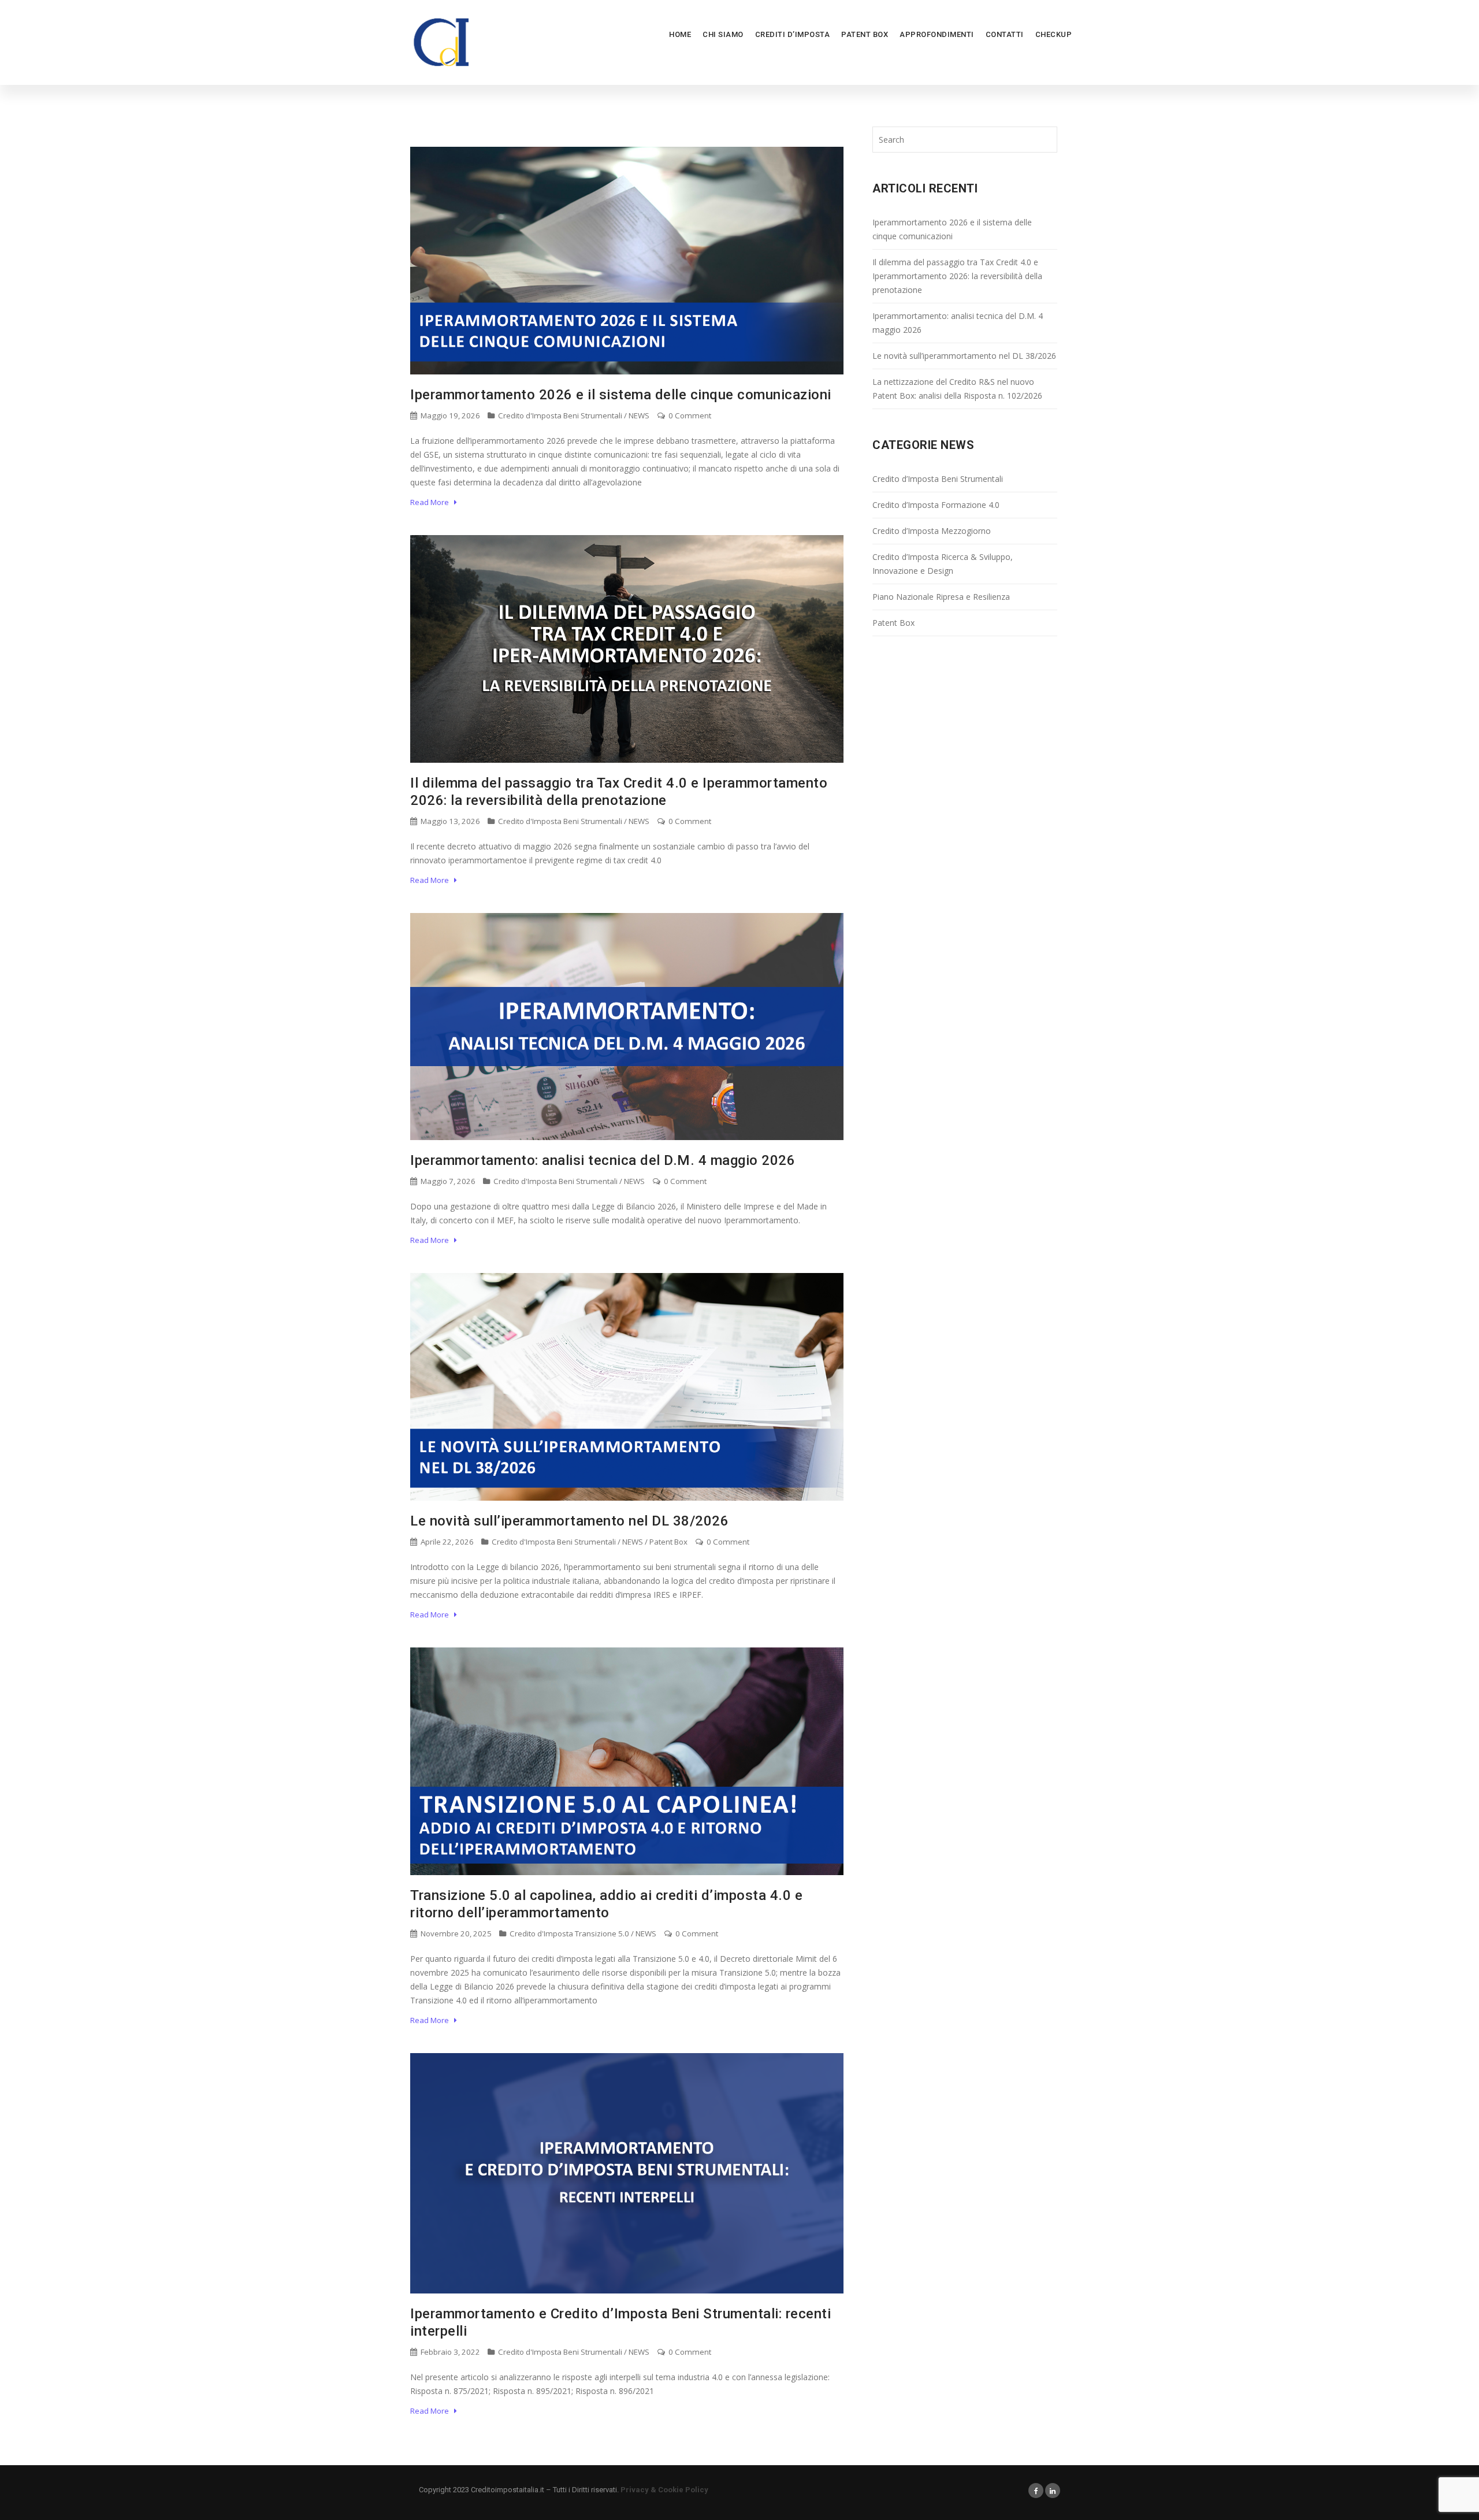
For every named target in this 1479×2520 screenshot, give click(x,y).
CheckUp (1054, 34)
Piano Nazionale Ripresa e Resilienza (941, 597)
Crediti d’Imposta (793, 34)
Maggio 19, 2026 (449, 415)
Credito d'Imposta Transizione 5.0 (569, 1933)
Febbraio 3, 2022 (449, 2352)
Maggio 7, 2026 (447, 1181)
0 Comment (689, 415)
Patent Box (865, 34)
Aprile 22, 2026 (446, 1542)
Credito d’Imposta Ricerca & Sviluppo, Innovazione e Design (943, 564)
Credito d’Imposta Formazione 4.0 (936, 505)
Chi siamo (723, 34)
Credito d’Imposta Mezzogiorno (932, 531)
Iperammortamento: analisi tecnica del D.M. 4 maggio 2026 (603, 1160)
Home (680, 34)
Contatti (1005, 34)
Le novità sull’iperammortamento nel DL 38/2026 (569, 1521)
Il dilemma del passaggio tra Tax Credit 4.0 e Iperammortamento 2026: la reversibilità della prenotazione (957, 276)
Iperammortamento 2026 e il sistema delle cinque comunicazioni (621, 395)
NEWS (639, 415)
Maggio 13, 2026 (449, 821)
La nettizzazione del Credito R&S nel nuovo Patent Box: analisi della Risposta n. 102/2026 (957, 389)
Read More (432, 502)
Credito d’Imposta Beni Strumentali (938, 479)
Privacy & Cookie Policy (664, 2490)
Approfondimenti (937, 34)
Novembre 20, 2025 (455, 1933)
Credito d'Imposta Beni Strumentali (560, 415)
